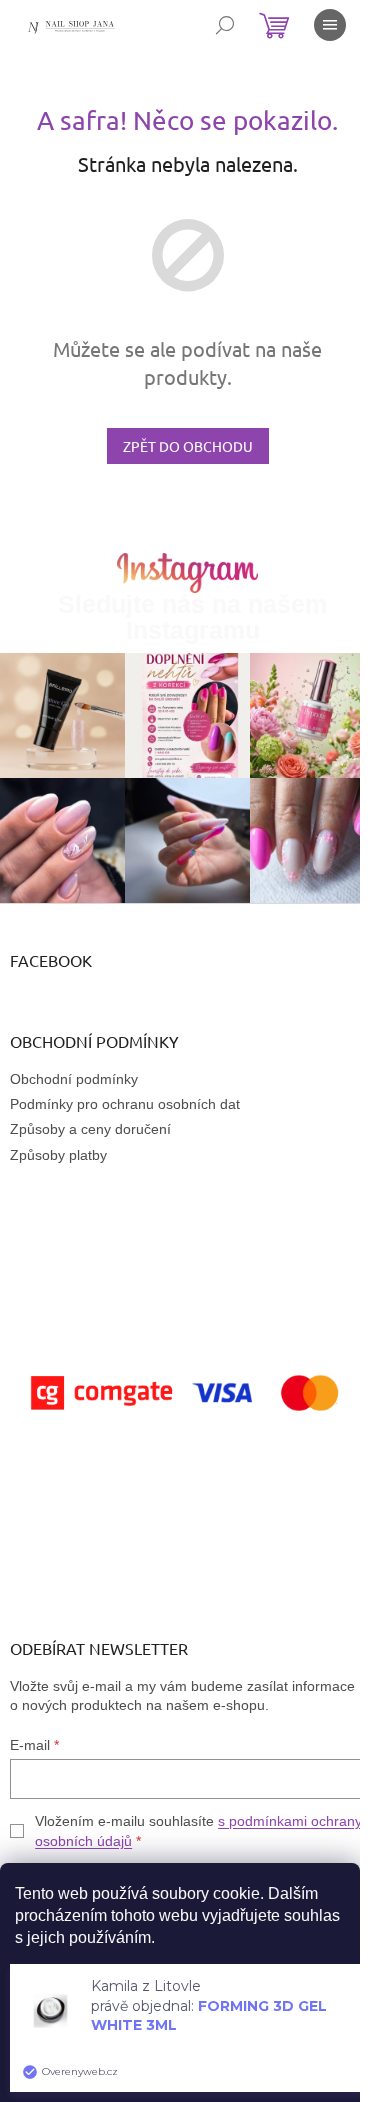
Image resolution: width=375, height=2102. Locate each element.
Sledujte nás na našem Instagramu (192, 617)
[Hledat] (225, 25)
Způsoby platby (58, 1155)
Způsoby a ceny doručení (90, 1129)
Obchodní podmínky (74, 1079)
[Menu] (330, 25)
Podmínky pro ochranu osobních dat (125, 1104)
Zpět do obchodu (188, 446)
